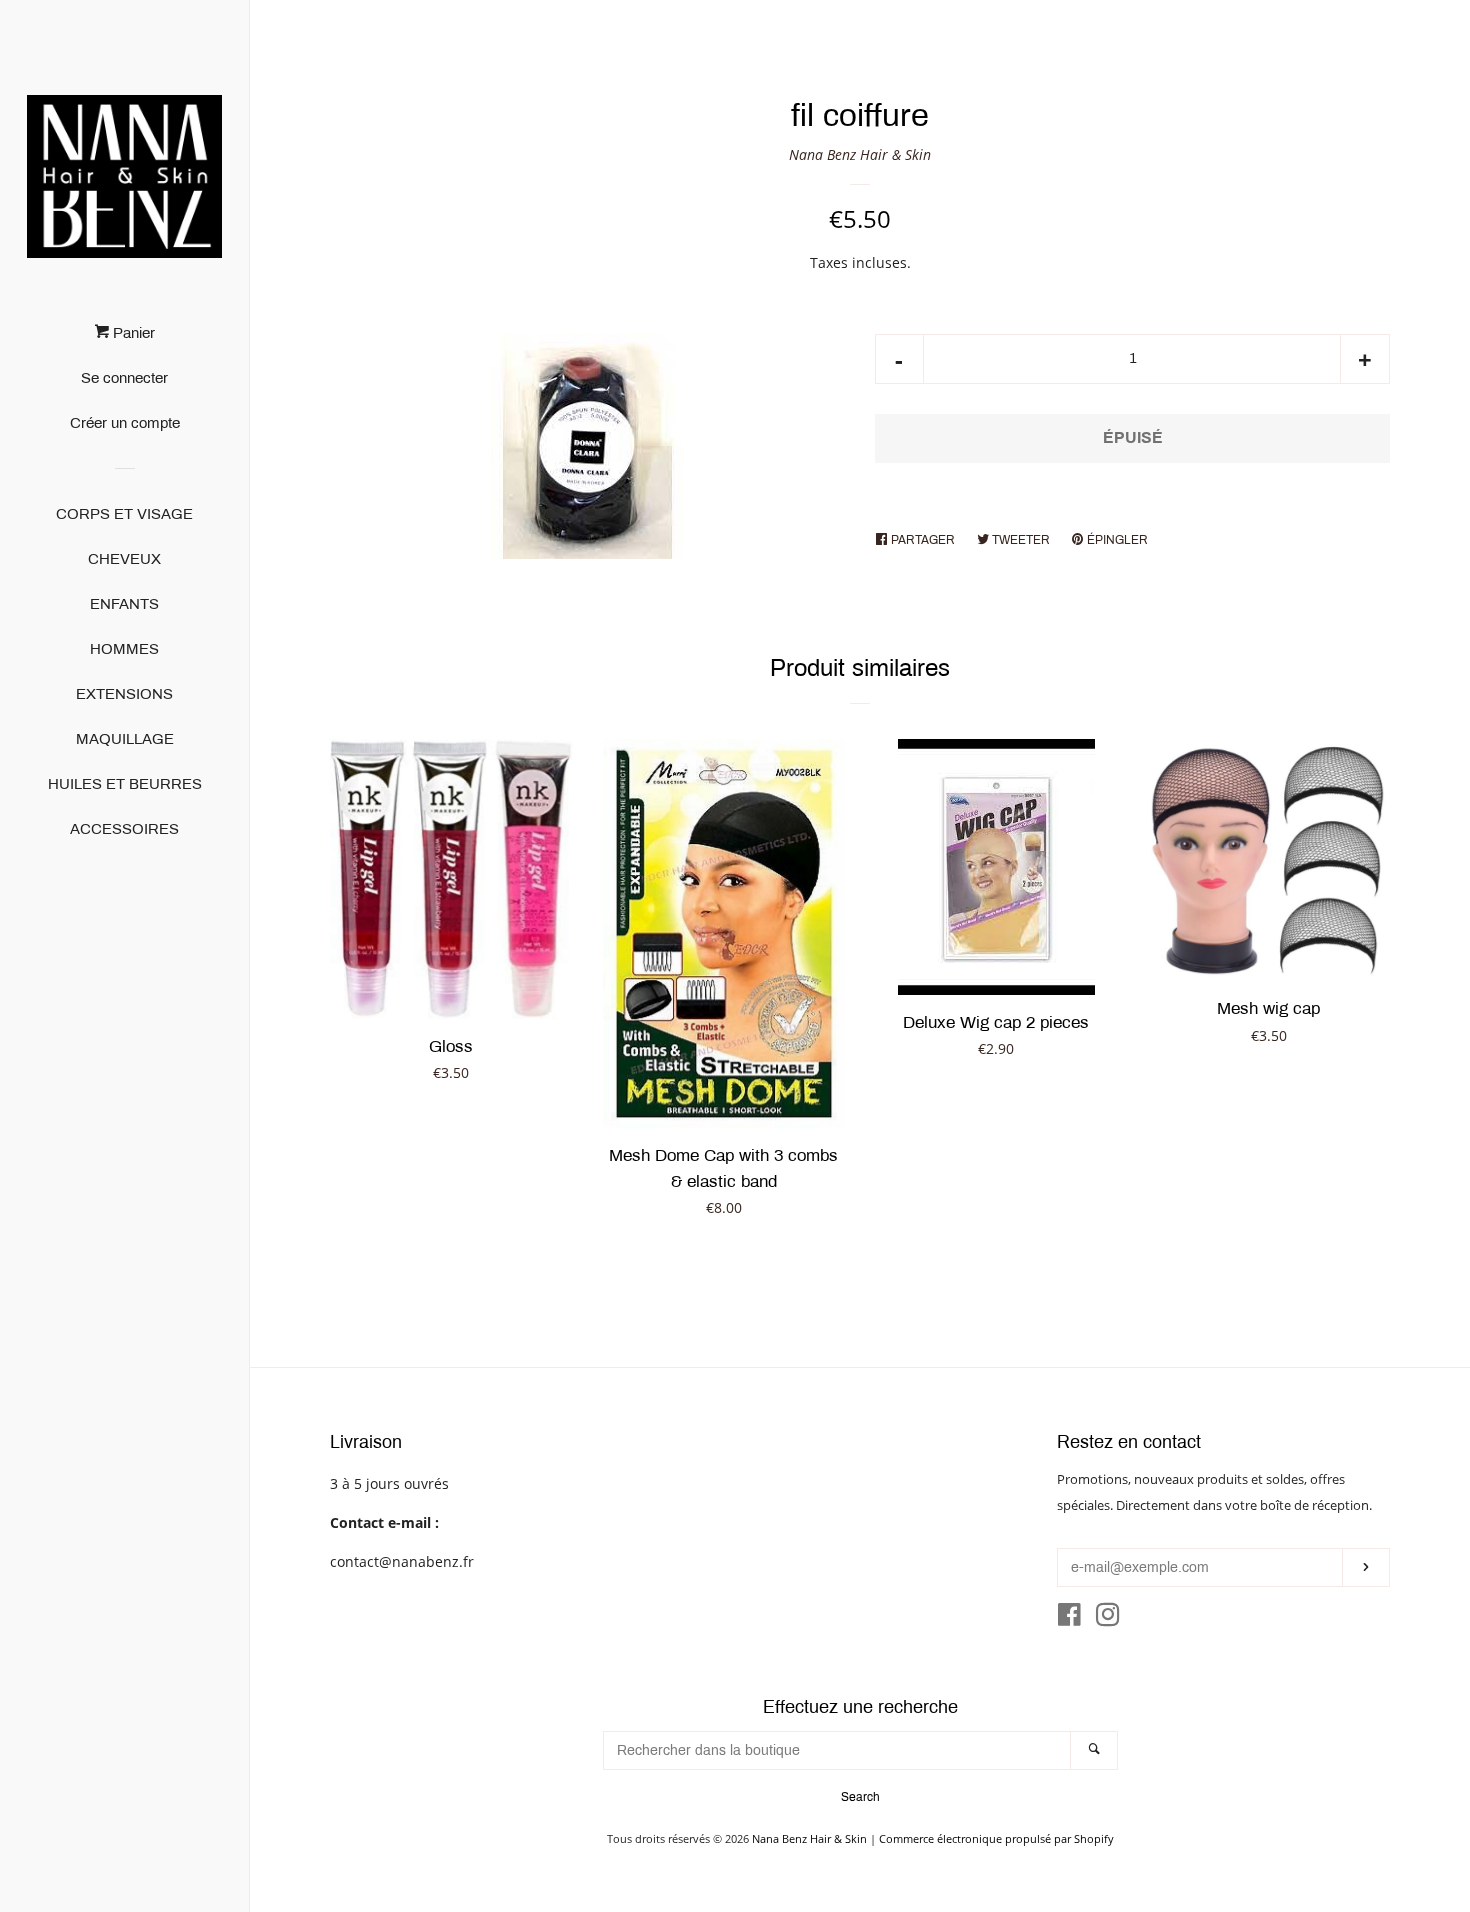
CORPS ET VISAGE (124, 514)
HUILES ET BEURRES (125, 784)
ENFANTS (124, 604)
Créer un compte (125, 423)
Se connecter (124, 378)
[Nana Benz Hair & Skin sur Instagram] (1108, 1618)
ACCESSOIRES (124, 829)
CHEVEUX (124, 559)
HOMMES (124, 649)
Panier (132, 333)
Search (860, 1797)
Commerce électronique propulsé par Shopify (996, 1838)
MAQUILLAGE (125, 739)
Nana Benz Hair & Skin (860, 154)
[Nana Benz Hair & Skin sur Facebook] (1069, 1618)
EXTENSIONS (124, 694)
